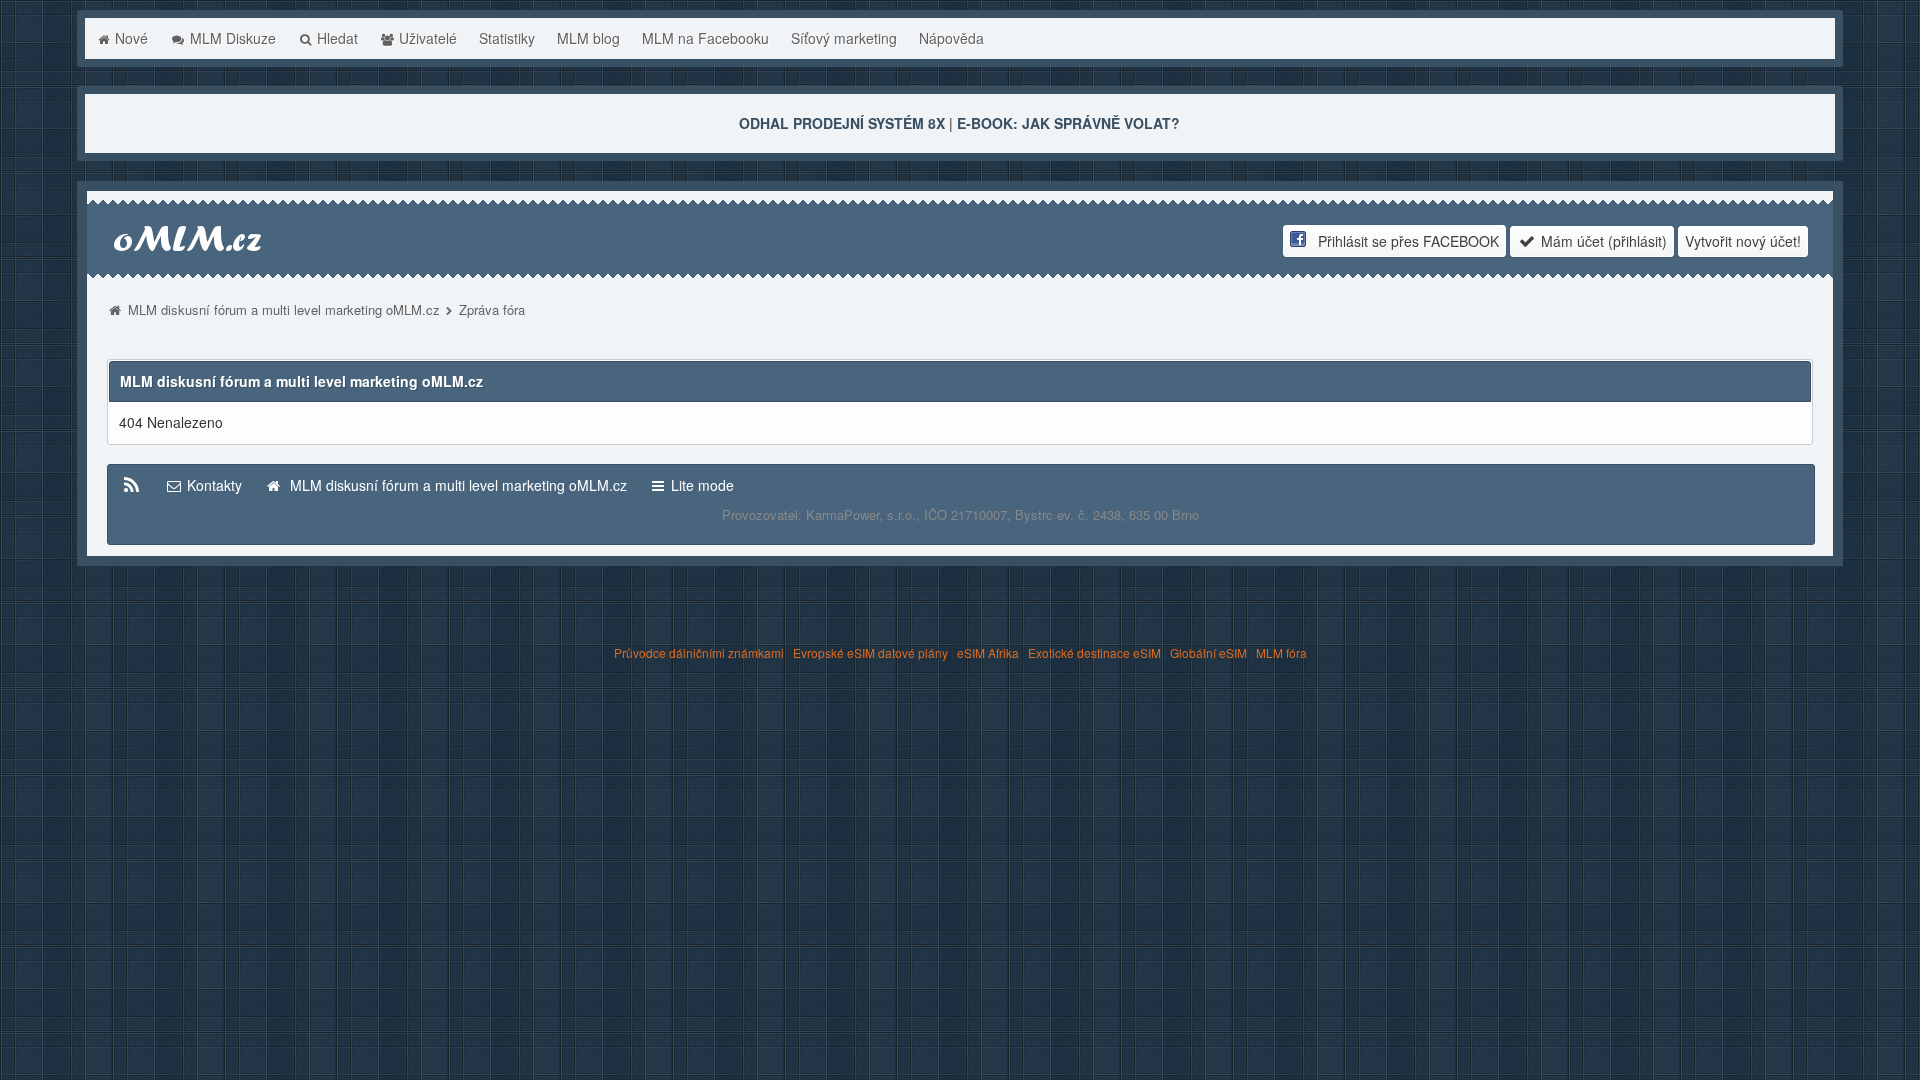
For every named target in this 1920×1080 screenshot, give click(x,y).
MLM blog (588, 38)
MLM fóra (1281, 652)
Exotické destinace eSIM (1094, 652)
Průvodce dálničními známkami (699, 652)
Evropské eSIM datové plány (870, 652)
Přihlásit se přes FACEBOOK (1402, 241)
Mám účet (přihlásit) (1602, 241)
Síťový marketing (844, 38)
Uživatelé (426, 38)
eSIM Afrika (988, 652)
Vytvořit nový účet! (1743, 241)
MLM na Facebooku (705, 38)
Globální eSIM (1208, 652)
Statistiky (507, 38)
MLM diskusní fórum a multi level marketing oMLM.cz (284, 309)
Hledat (335, 38)
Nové (129, 38)
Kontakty (212, 485)
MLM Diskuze (231, 38)
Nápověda (951, 38)
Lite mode (700, 485)
